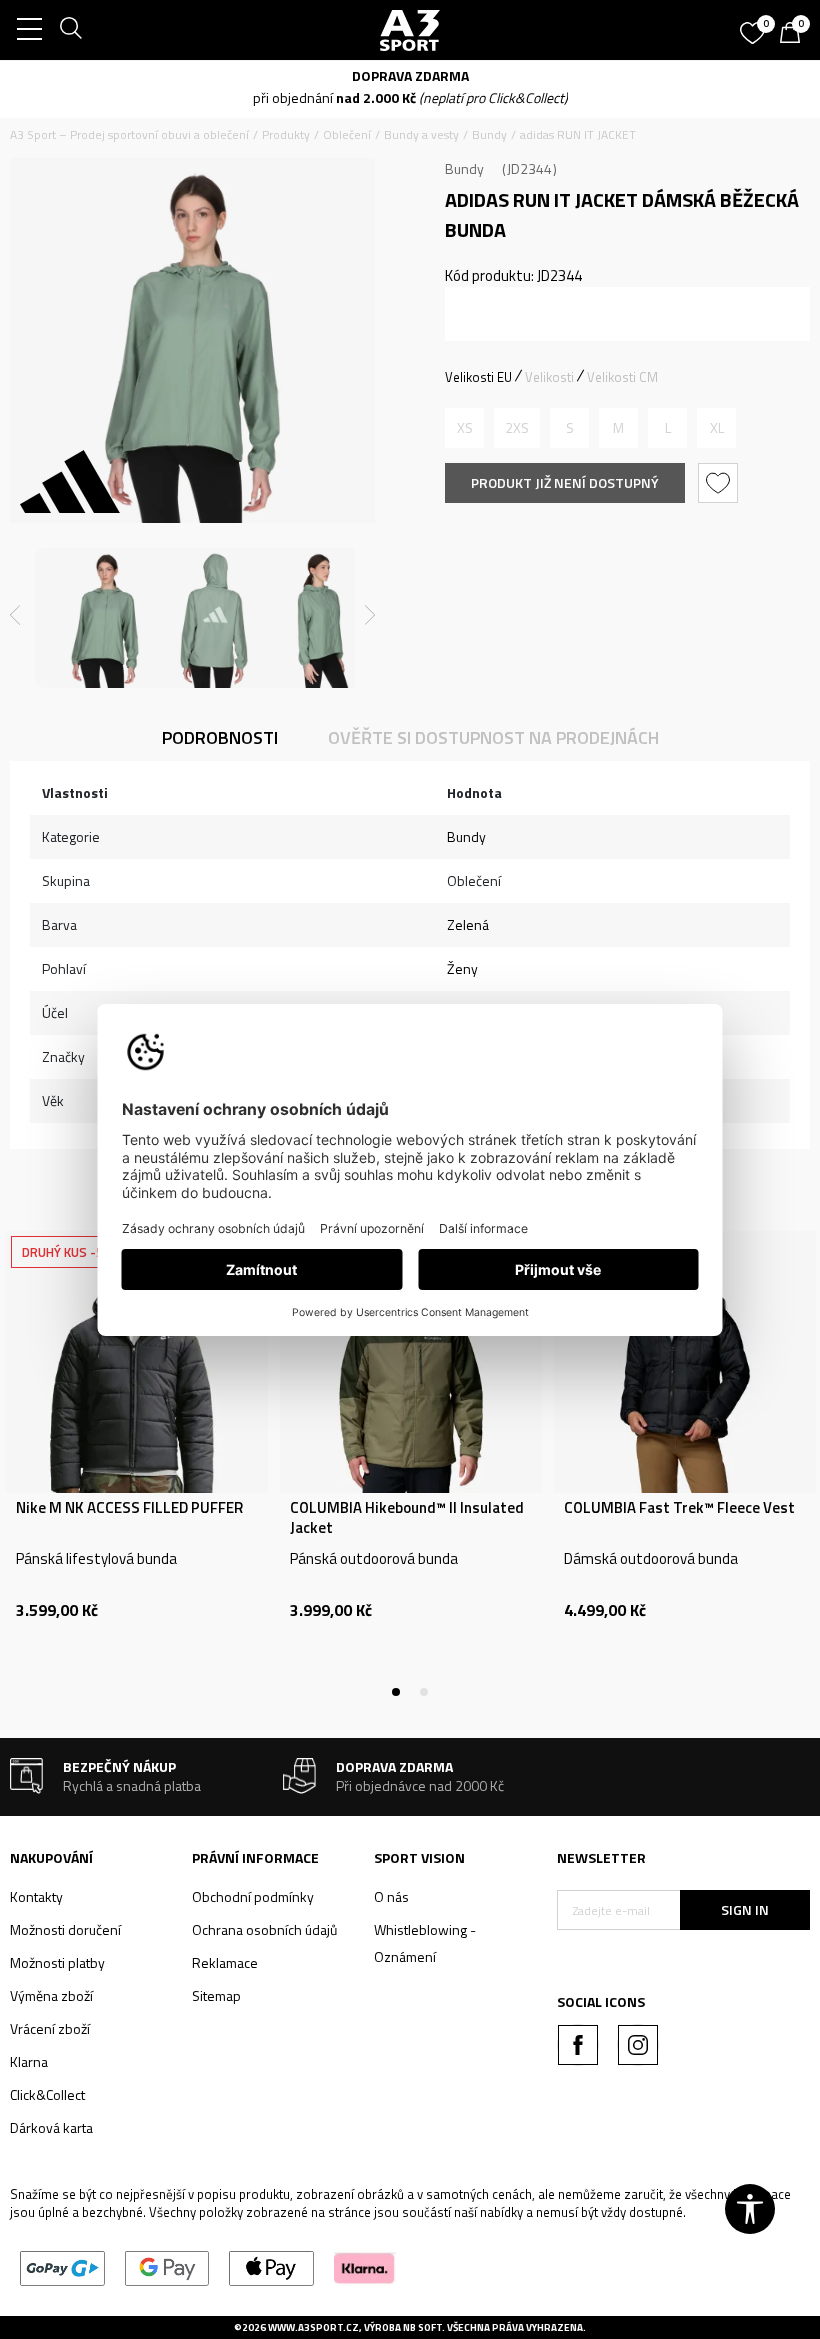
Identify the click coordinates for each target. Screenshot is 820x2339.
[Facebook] (578, 2045)
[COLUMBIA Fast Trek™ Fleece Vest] (685, 1362)
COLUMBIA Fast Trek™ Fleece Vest (679, 1508)
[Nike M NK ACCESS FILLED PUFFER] (137, 1362)
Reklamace (225, 1962)
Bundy (489, 134)
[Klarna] (364, 2266)
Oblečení (347, 134)
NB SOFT (422, 2327)
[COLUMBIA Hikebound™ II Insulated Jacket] (411, 1362)
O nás (391, 1896)
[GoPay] (62, 2266)
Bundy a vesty (421, 134)
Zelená (468, 924)
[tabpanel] (137, 1461)
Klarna (29, 2061)
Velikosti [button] (549, 377)
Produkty (286, 134)
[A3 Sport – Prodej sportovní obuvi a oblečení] (409, 30)
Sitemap (216, 1995)
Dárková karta (51, 2127)
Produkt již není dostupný (565, 482)
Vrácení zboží (50, 2028)
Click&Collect (47, 2094)
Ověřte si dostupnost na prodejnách (493, 737)
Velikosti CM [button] (622, 377)
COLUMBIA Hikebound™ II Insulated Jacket (407, 1518)
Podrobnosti (220, 737)
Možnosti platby (57, 1962)
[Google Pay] (167, 2266)
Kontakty (36, 1896)
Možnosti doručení (65, 1929)
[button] (720, 483)
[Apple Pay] (271, 2266)
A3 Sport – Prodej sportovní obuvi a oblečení (129, 134)
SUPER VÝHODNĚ (70, 75)
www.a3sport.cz (313, 2327)
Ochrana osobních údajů (264, 1929)
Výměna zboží (51, 1995)
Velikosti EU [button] (478, 377)
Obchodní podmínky (253, 1896)
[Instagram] (638, 2045)
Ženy (462, 968)
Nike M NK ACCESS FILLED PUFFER (129, 1508)
